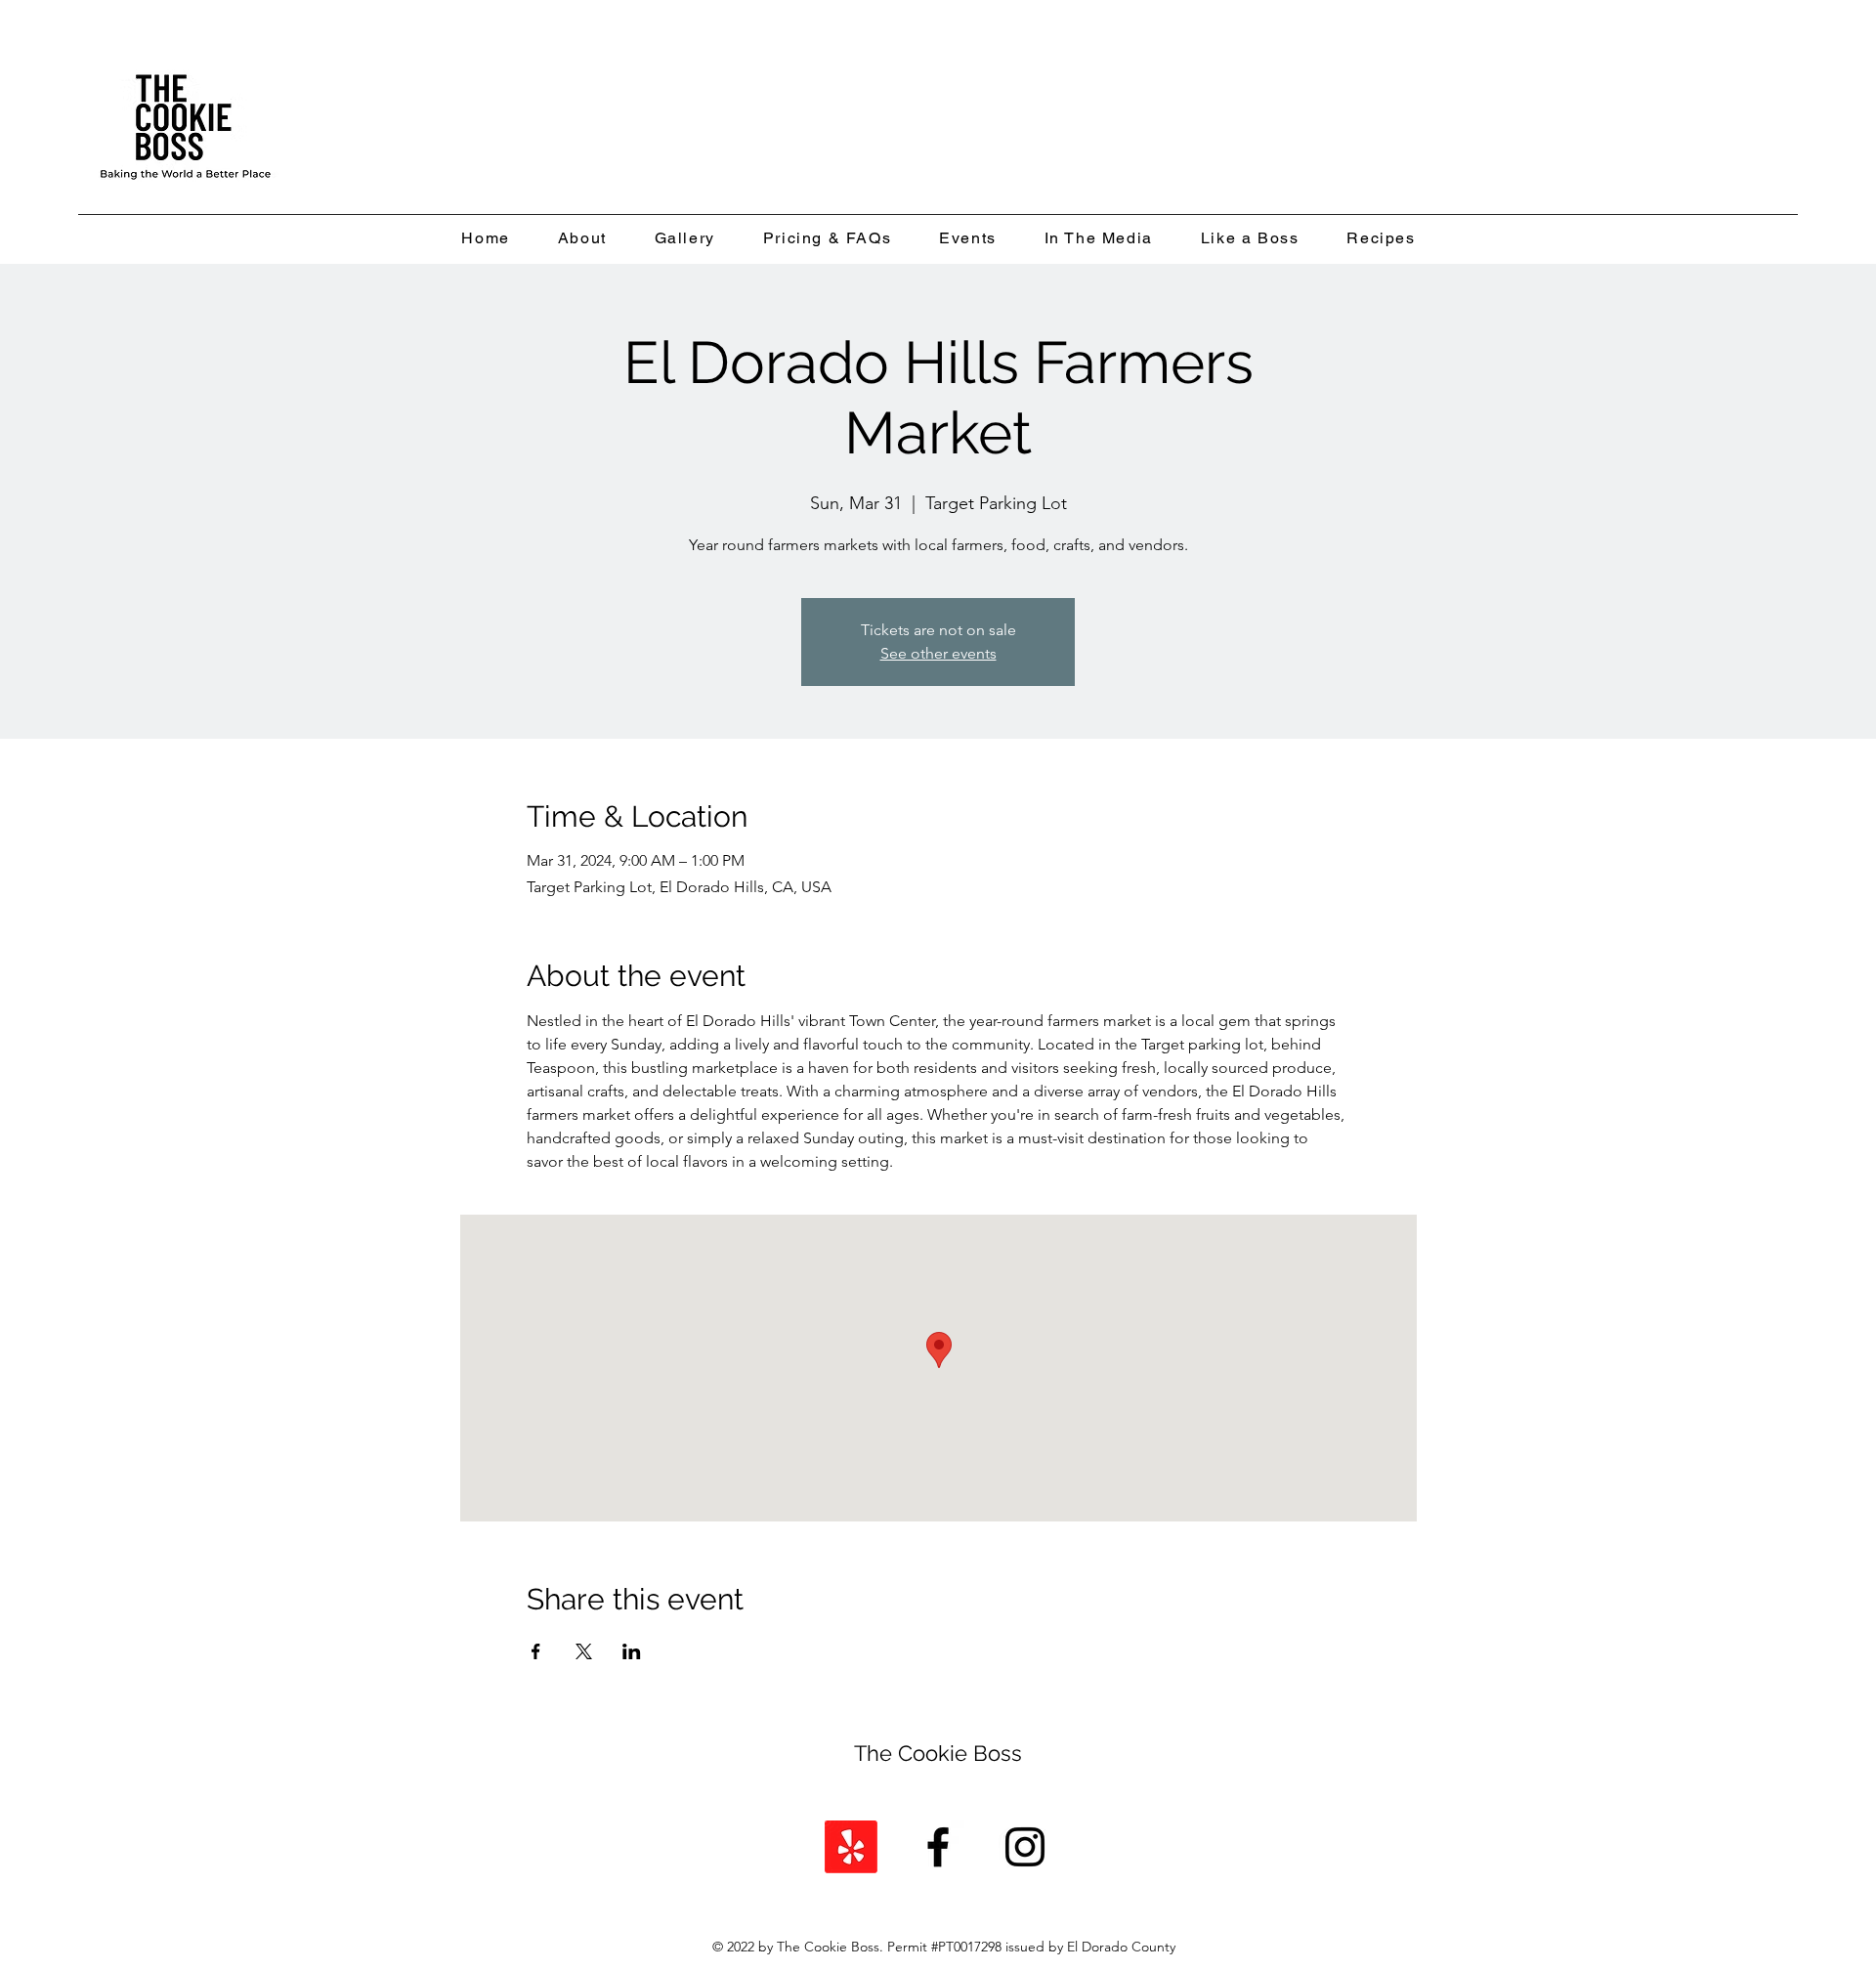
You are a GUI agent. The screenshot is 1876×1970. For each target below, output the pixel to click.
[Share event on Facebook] (536, 1651)
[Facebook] (938, 1847)
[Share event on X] (584, 1651)
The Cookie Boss (938, 1753)
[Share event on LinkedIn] (632, 1651)
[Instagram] (1025, 1847)
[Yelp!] (851, 1847)
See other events (938, 653)
